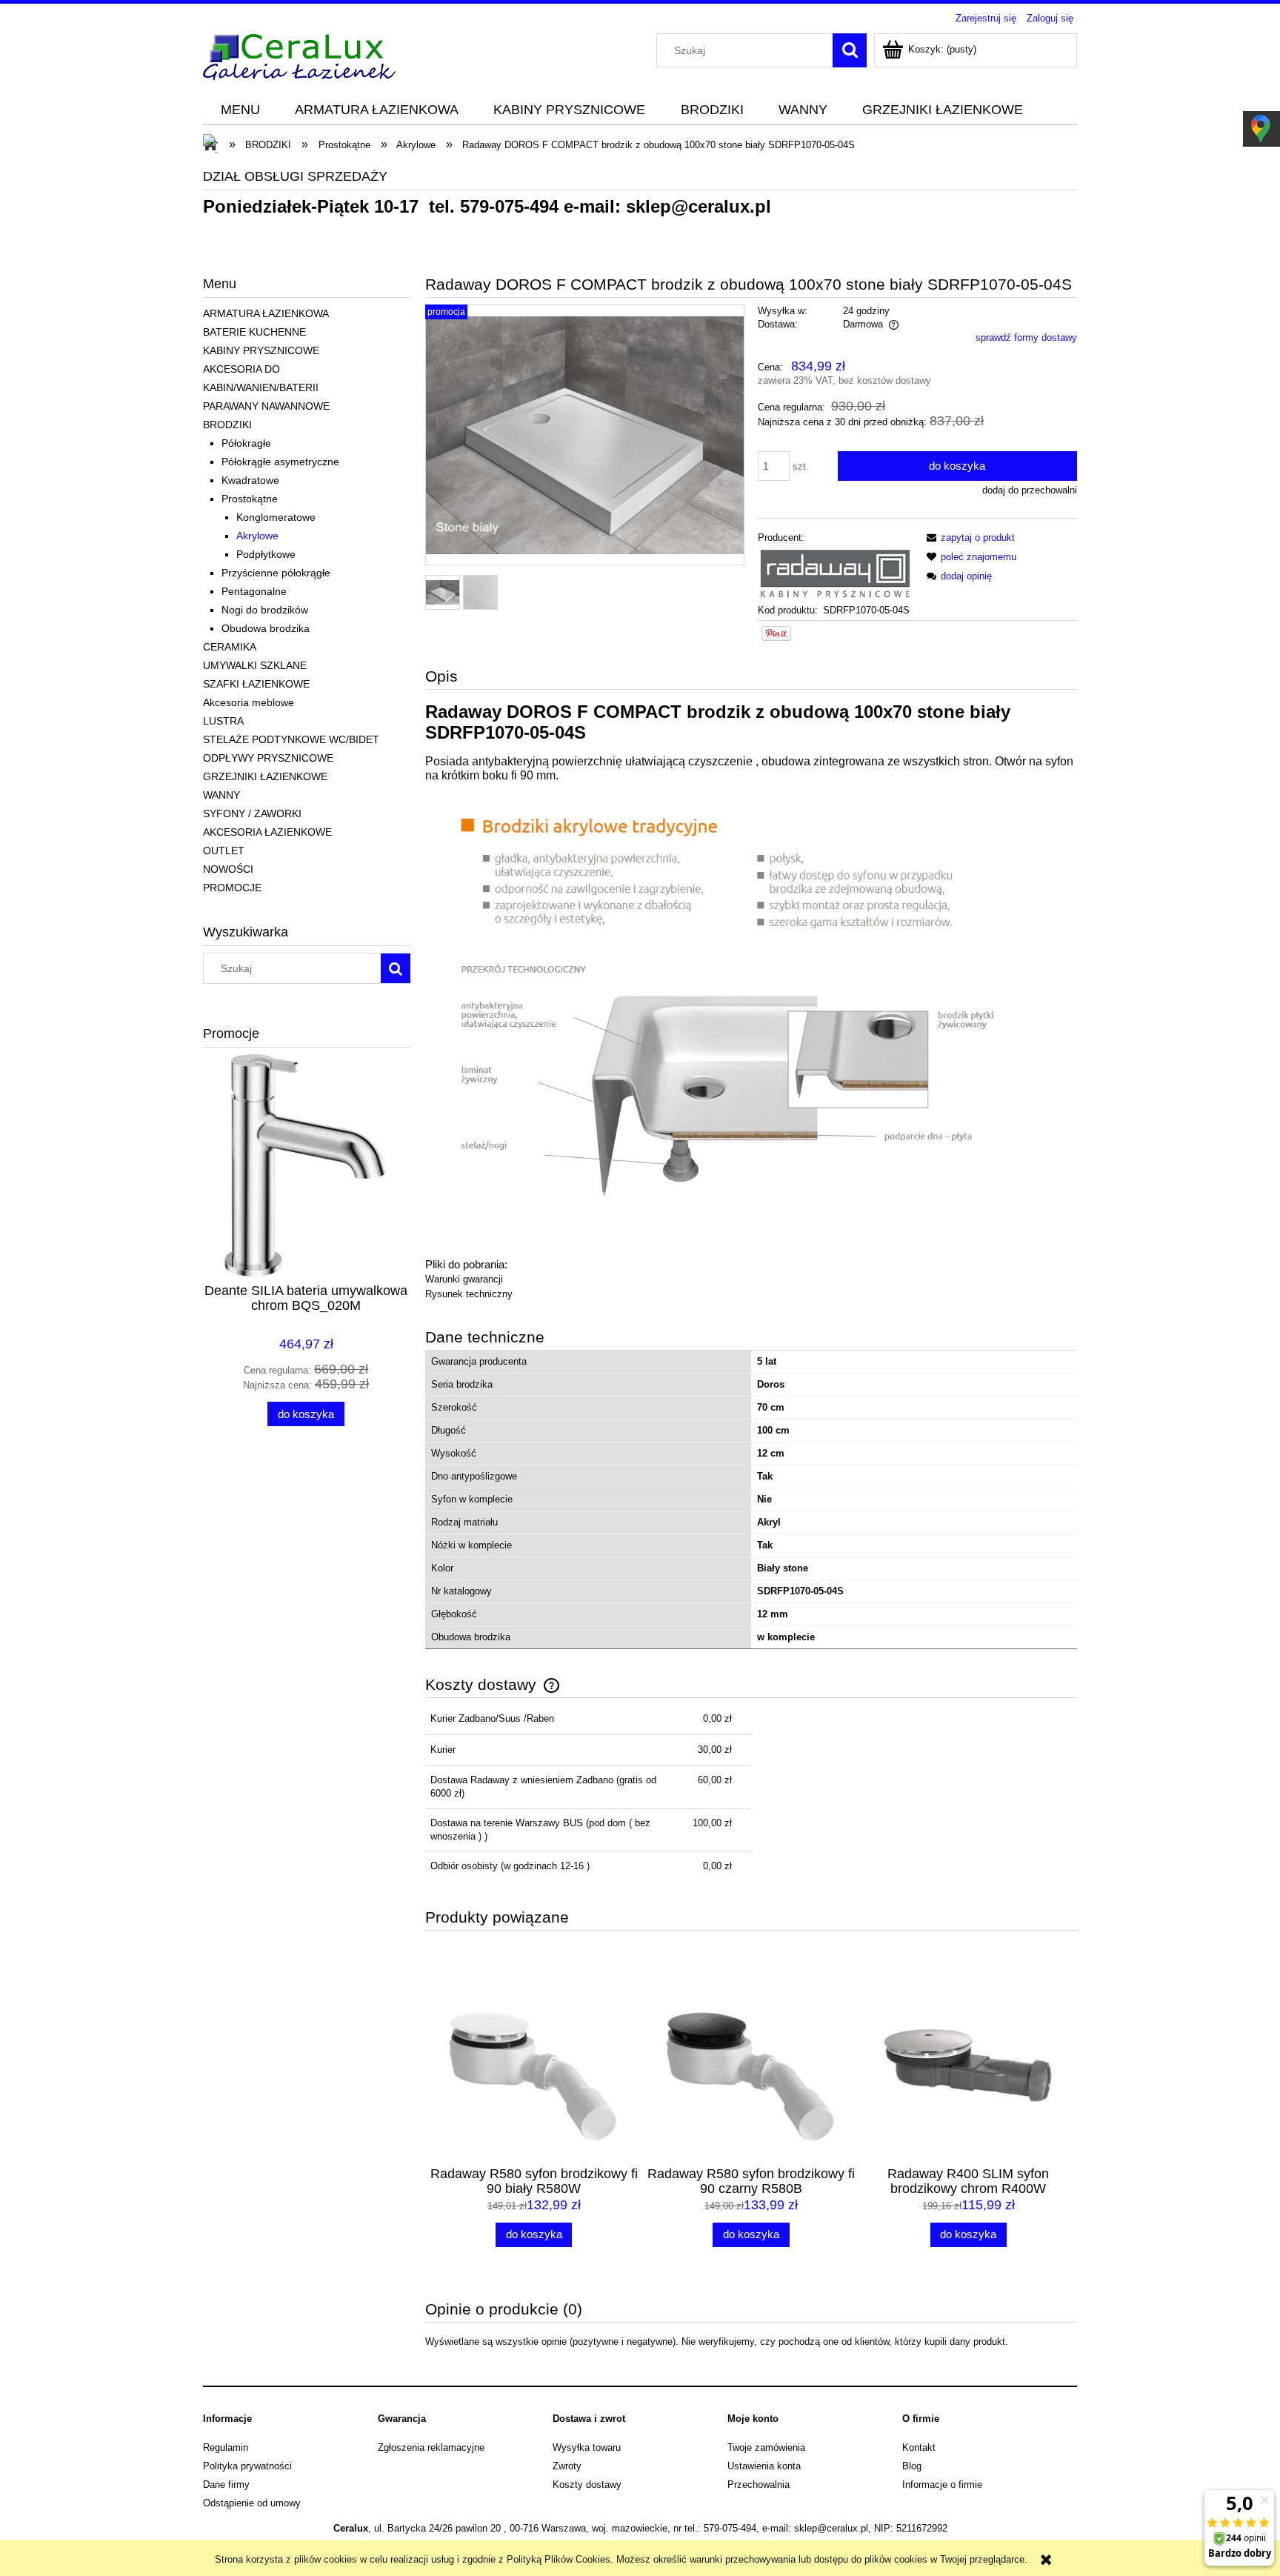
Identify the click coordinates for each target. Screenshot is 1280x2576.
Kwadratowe (250, 480)
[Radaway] (835, 573)
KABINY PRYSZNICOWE (261, 350)
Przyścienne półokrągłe (276, 573)
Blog (912, 2466)
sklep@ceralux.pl (699, 206)
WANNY (221, 795)
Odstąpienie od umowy (252, 2503)
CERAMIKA (230, 647)
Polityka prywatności (247, 2466)
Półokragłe (246, 443)
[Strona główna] (299, 55)
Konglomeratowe (276, 517)
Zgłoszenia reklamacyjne (431, 2447)
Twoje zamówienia (766, 2447)
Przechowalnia (759, 2485)
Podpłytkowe (266, 554)
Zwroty (567, 2466)
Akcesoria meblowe (249, 702)
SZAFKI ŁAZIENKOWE (256, 684)
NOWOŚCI (228, 869)
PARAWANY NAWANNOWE (266, 406)
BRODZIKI (227, 425)
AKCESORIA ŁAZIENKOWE (267, 832)
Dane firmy (226, 2485)
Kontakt (919, 2447)
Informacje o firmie (942, 2485)
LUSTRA (223, 721)
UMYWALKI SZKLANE (255, 665)
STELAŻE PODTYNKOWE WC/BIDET (291, 739)
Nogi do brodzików (265, 610)
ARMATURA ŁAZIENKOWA (266, 313)
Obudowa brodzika (266, 628)
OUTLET (224, 851)
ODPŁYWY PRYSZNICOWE (268, 758)
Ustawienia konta (764, 2466)
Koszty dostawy (587, 2485)
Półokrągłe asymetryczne (280, 462)
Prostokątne (250, 499)
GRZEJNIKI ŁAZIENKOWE (265, 776)
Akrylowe (257, 536)
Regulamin (226, 2447)
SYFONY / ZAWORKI (252, 813)
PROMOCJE (232, 888)
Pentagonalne (254, 591)
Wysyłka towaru (587, 2447)
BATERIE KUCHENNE (254, 332)
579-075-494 (509, 206)
